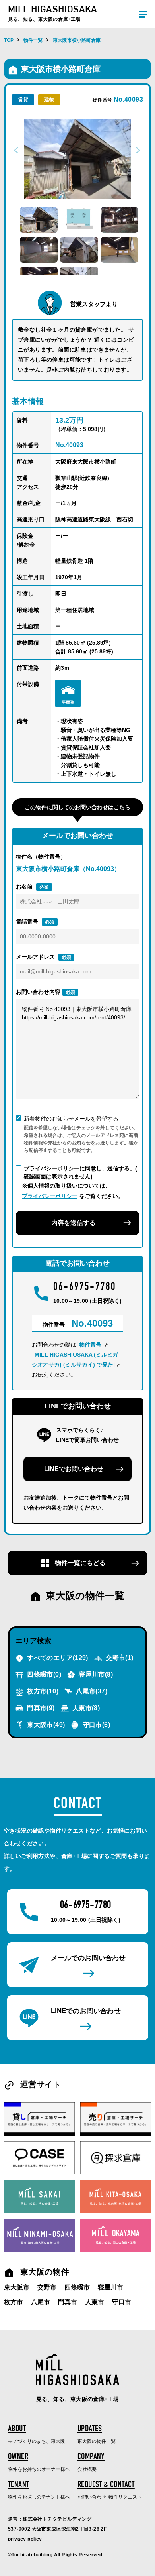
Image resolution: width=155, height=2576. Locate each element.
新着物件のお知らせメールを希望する (71, 1119)
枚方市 (42, 1691)
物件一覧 (33, 40)
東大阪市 (45, 1725)
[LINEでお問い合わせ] (78, 2018)
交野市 (119, 1658)
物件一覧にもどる (79, 1563)
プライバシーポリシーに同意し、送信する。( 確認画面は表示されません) (80, 1172)
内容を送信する (74, 1223)
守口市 (95, 1725)
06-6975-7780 (85, 1288)
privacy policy (25, 2539)
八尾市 (91, 1691)
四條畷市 (43, 1674)
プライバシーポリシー (50, 1196)
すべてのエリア (57, 1658)
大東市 (85, 1708)
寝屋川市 (95, 1674)
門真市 (40, 1708)
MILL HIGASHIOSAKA (53, 13)
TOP (9, 40)
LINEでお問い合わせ (74, 1469)
